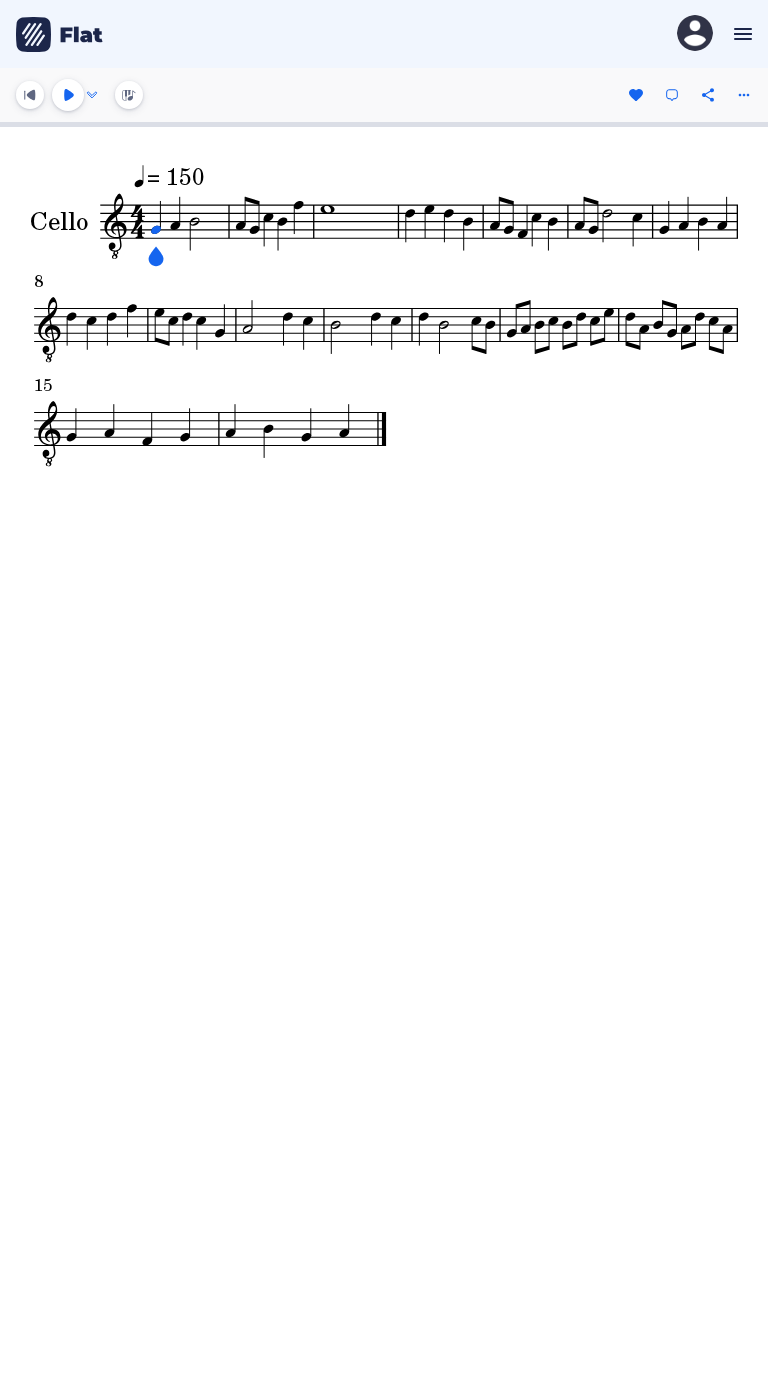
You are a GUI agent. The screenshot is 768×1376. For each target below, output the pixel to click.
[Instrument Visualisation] (129, 95)
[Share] (708, 95)
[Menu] (740, 34)
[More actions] (744, 95)
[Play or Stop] (68, 95)
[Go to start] (30, 95)
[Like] (636, 95)
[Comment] (672, 95)
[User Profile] (695, 34)
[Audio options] (92, 95)
